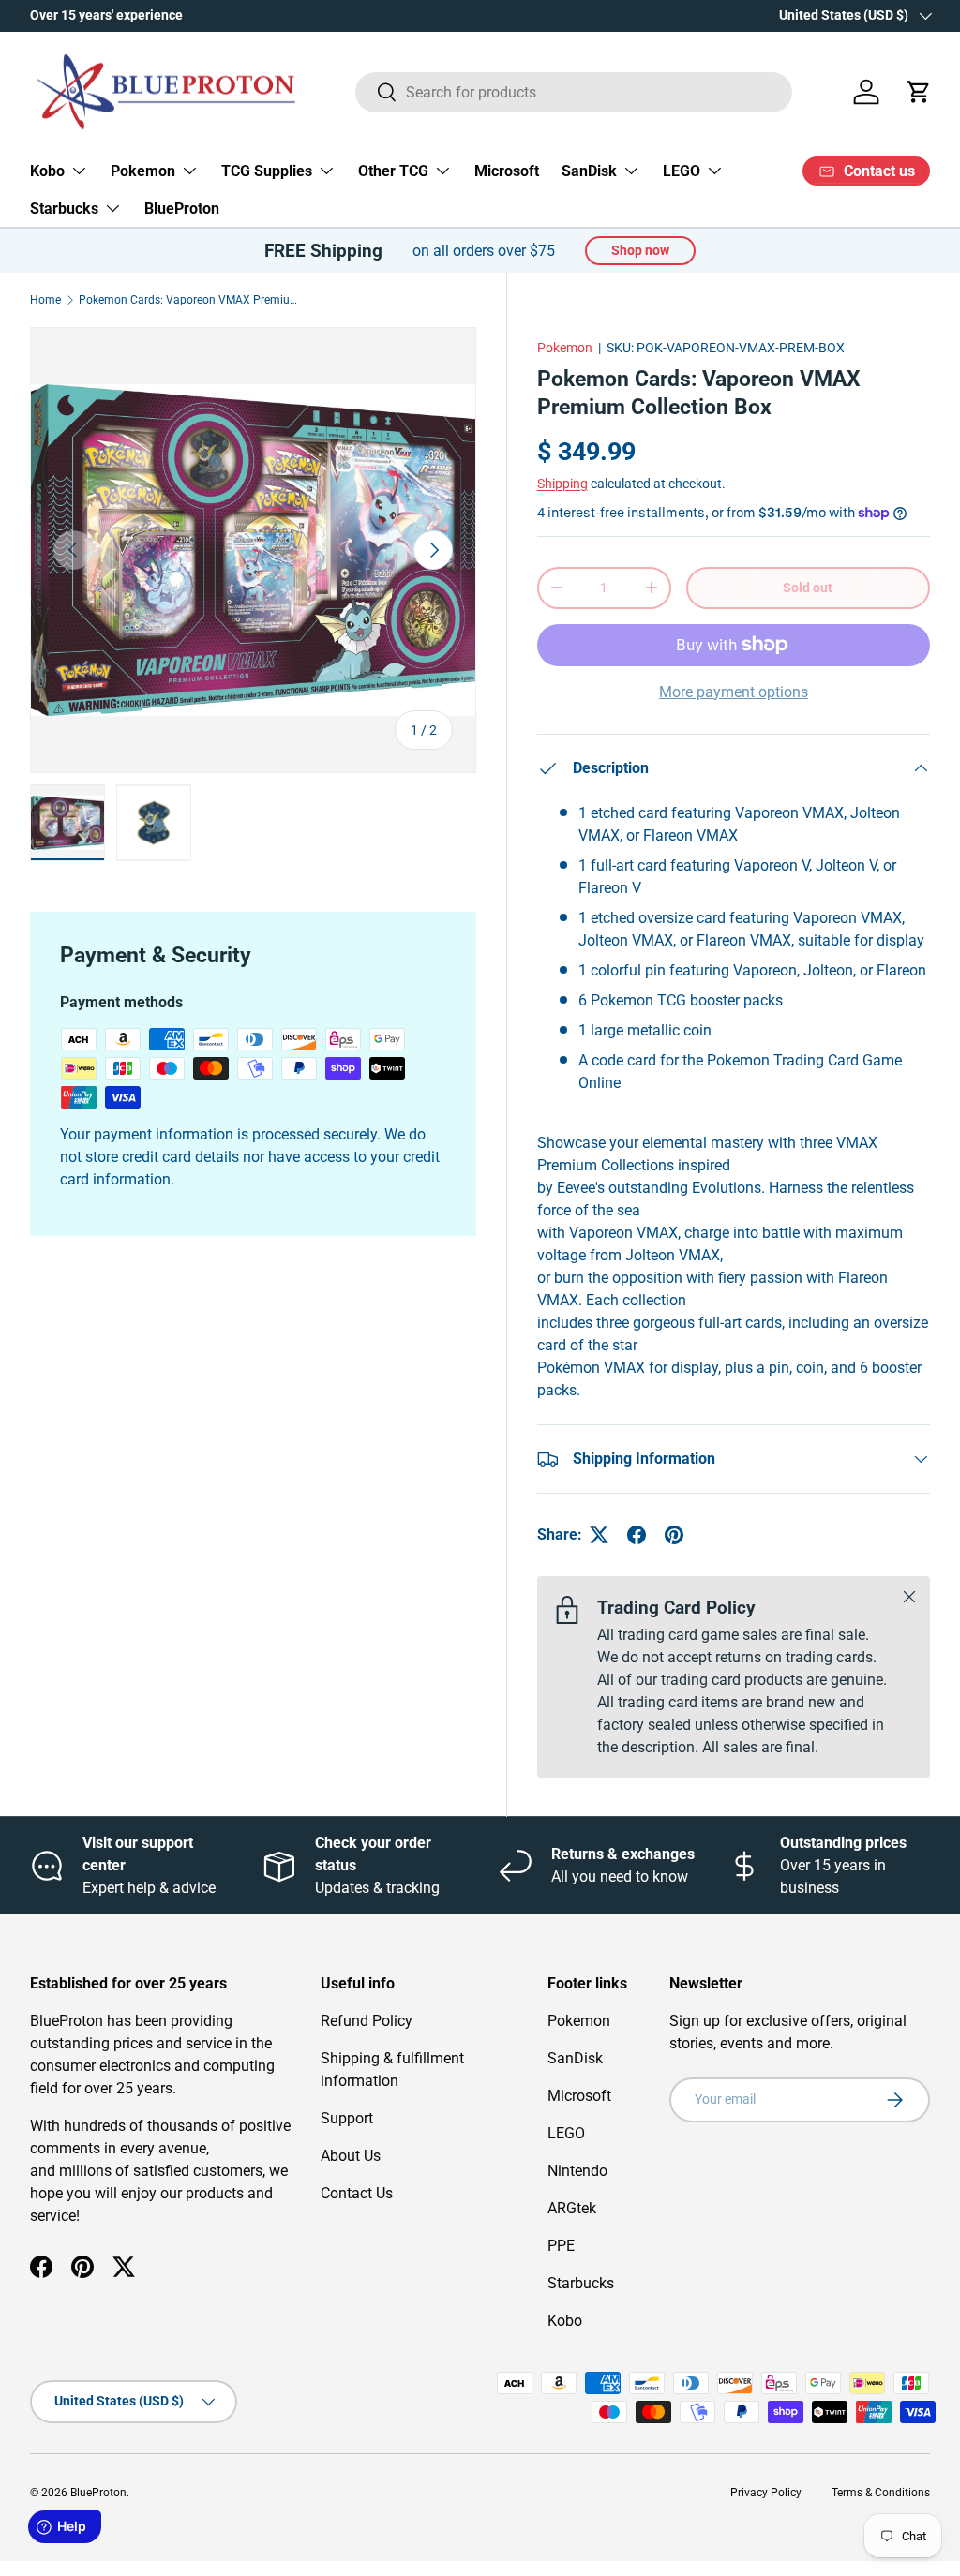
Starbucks (581, 2283)
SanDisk (575, 2058)
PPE (561, 2246)
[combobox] (574, 92)
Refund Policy (367, 2021)
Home (45, 300)
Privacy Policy (766, 2493)
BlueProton (182, 208)
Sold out (808, 588)
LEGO (566, 2133)
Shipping (562, 484)
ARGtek (572, 2208)
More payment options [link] (734, 692)
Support (347, 2118)
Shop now (640, 250)
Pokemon (565, 348)
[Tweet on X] (599, 1535)
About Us (351, 2156)
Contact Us (357, 2193)
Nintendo (577, 2171)
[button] (919, 92)
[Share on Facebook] (637, 1535)
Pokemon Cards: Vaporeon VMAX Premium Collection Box (191, 300)
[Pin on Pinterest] (674, 1535)
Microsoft (507, 171)
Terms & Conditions (881, 2493)
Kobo (565, 2321)
